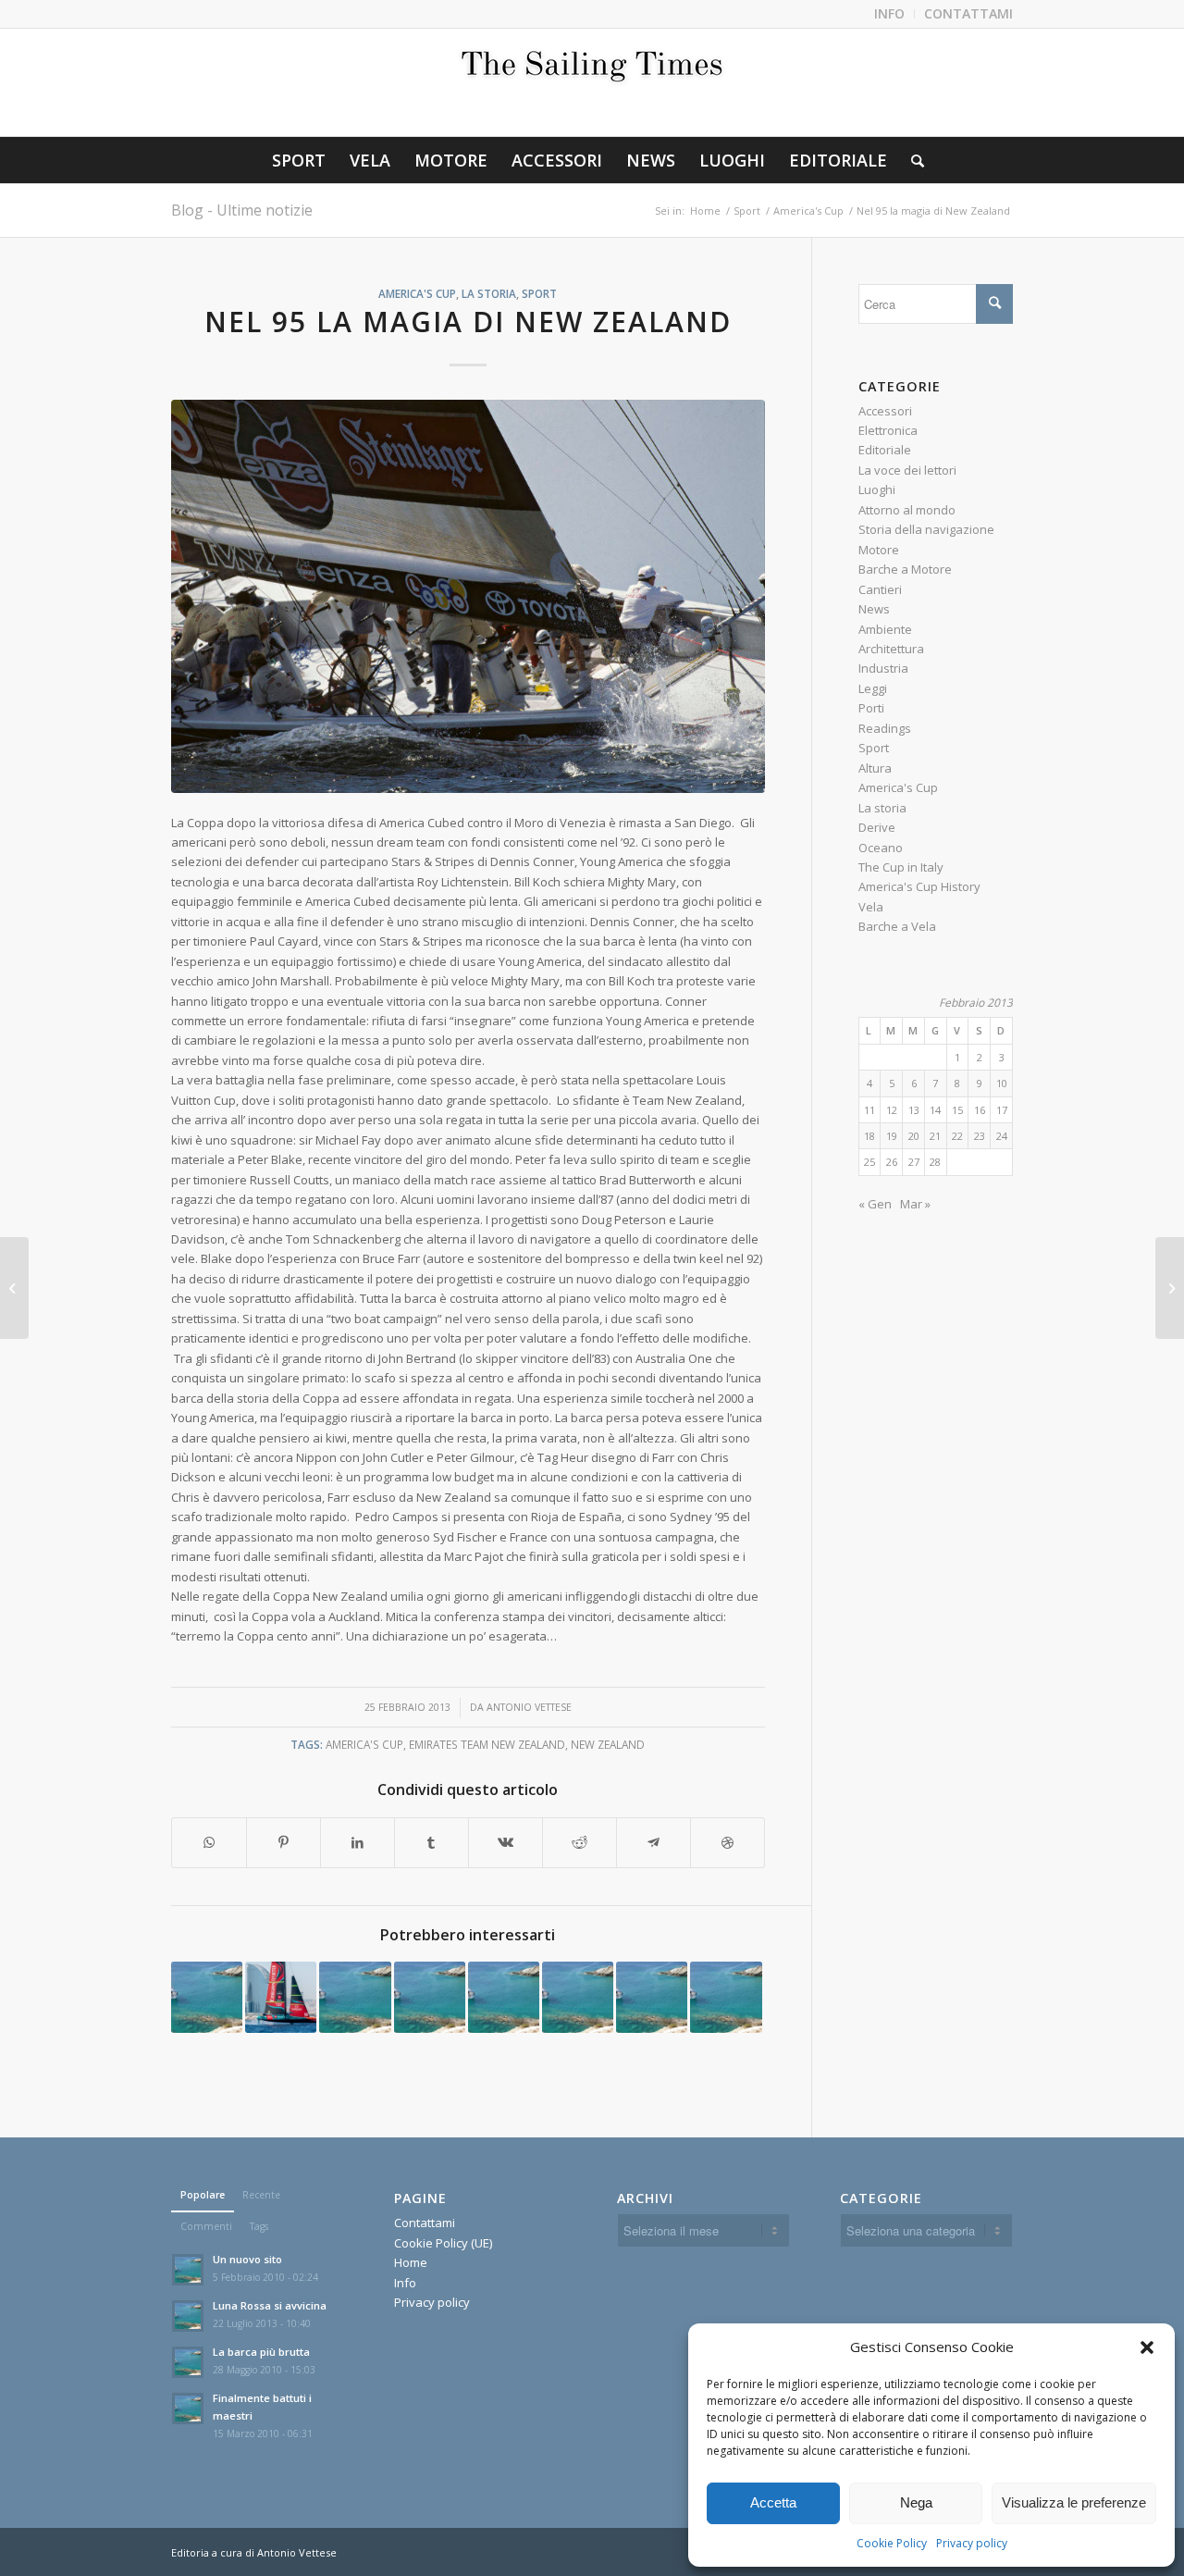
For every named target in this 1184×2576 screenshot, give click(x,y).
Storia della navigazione (926, 529)
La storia (489, 293)
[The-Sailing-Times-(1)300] (592, 82)
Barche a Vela (897, 926)
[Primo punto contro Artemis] (726, 1997)
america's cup (364, 1744)
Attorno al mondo (907, 510)
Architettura (891, 649)
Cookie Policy (892, 2543)
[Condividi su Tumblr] (432, 1842)
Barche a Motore (905, 569)
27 (914, 1162)
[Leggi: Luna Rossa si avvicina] (188, 2316)
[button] (1147, 2347)
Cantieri (880, 589)
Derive (877, 827)
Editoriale (885, 450)
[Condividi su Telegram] (654, 1842)
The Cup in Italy (901, 867)
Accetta (773, 2502)
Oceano (881, 848)
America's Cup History (919, 886)
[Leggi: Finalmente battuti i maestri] (188, 2409)
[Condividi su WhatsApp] (209, 1842)
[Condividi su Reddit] (580, 1842)
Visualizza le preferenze (1074, 2502)
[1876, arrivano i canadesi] (578, 1997)
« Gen (875, 1204)
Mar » (915, 1204)
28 (935, 1162)
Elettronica (888, 430)
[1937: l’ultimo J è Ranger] (652, 1997)
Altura (875, 768)
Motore (879, 550)
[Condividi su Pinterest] (284, 1842)
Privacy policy (972, 2543)
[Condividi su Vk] (506, 1842)
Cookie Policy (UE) (443, 2243)
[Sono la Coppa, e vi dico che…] (355, 1997)
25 (869, 1162)
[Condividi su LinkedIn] (358, 1842)
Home (411, 2262)
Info (405, 2283)
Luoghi (877, 489)
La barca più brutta (261, 2352)
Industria (883, 668)
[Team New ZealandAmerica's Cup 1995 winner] (468, 596)
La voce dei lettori (907, 470)
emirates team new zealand (487, 1744)
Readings (885, 728)
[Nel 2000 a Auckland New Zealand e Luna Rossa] (1170, 1288)
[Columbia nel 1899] (207, 1997)
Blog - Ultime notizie (242, 210)
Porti (871, 708)
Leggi (873, 688)
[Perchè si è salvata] (430, 1997)
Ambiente (885, 629)
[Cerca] (912, 160)
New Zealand (608, 1744)
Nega (916, 2502)
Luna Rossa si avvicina (270, 2305)
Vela (871, 907)
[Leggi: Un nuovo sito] (188, 2270)
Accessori (885, 411)
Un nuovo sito (247, 2259)
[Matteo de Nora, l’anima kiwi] (281, 1997)
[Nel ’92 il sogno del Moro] (14, 1288)
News (874, 609)
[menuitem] (890, 14)
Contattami (425, 2223)
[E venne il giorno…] (504, 1997)
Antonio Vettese (529, 1707)
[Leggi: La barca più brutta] (188, 2362)
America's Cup (417, 293)
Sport (539, 293)
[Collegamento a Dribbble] (728, 1842)
